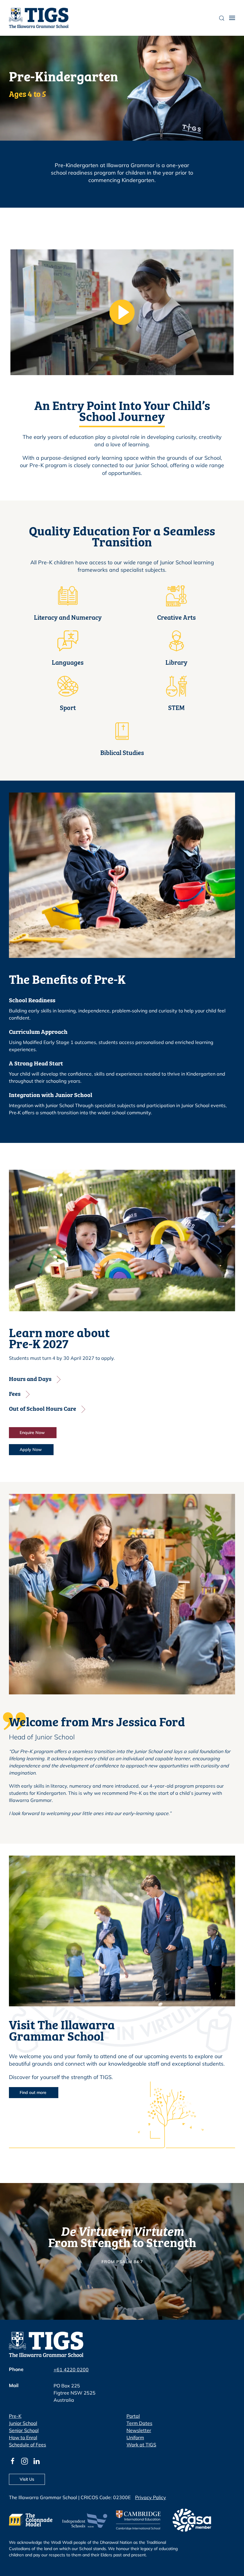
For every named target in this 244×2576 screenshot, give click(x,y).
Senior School (24, 2430)
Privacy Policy (151, 2497)
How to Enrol (23, 2437)
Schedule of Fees (28, 2445)
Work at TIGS (141, 2445)
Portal (133, 2416)
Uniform (135, 2437)
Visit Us (27, 2479)
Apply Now (31, 1449)
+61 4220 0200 (71, 2370)
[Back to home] (39, 18)
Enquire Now (33, 1433)
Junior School (23, 2423)
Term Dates (139, 2423)
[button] (232, 18)
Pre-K (15, 2416)
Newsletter (139, 2430)
